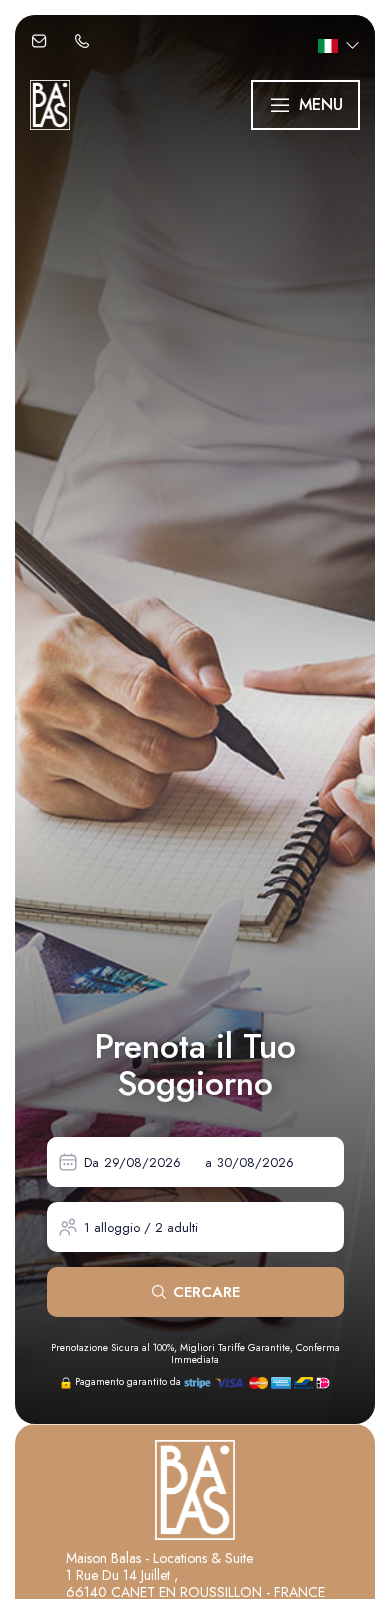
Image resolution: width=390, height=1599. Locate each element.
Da (91, 1162)
